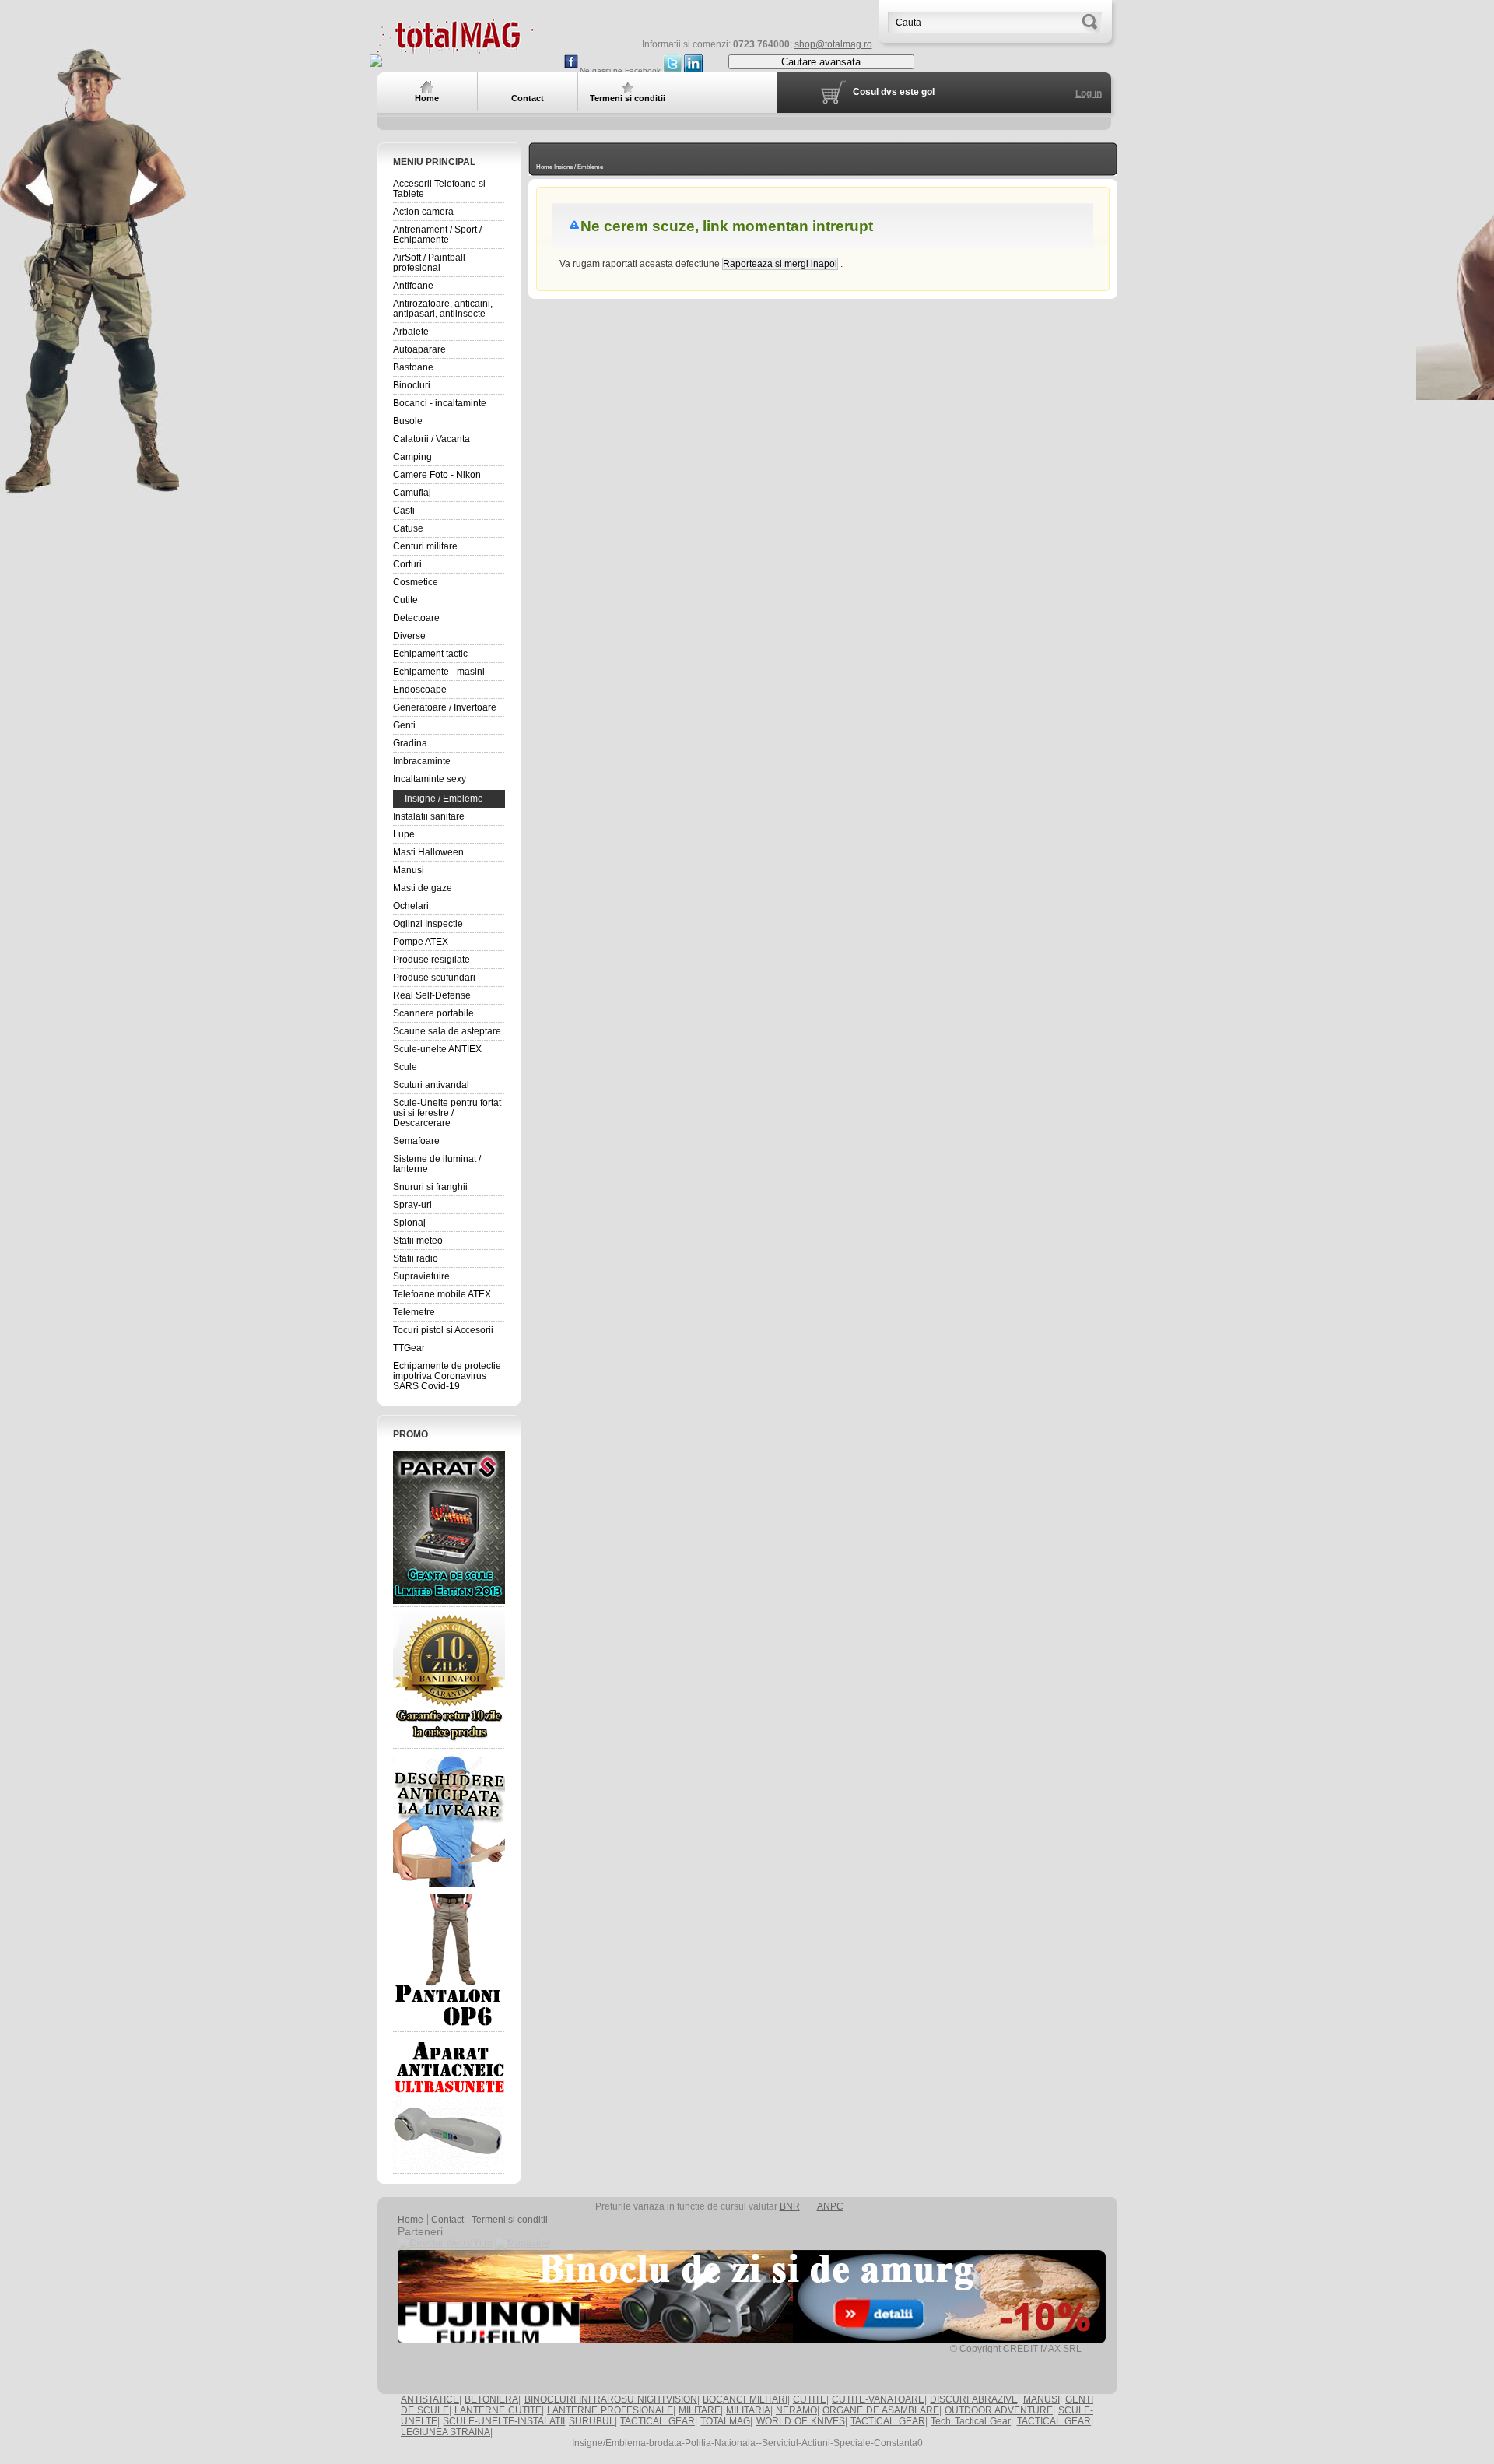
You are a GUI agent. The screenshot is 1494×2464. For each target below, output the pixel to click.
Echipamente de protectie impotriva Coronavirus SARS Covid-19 (447, 1376)
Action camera (423, 212)
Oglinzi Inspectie (428, 924)
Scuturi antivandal (431, 1085)
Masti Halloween (428, 852)
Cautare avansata (821, 62)
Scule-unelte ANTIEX (437, 1049)
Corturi (407, 564)
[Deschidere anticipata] (449, 1820)
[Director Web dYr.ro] (445, 2243)
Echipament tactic (430, 654)
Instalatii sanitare (429, 816)
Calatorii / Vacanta (431, 439)
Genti (404, 725)
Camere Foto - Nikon (437, 475)
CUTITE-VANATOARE (878, 2399)
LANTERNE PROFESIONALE (610, 2410)
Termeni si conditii (510, 2220)
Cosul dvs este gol (894, 92)
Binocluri (412, 385)
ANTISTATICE (430, 2399)
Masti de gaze (423, 888)
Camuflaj (412, 493)
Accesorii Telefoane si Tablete (439, 189)
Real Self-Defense (432, 995)
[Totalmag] (455, 49)
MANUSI (1042, 2399)
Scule (405, 1067)
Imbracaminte (422, 761)
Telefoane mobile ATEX (442, 1294)
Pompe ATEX (421, 942)
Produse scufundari (434, 978)
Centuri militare (425, 546)
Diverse (409, 636)
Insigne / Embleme (444, 799)
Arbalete (411, 332)
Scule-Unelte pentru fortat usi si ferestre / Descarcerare (447, 1113)
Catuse (408, 528)
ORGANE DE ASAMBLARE (881, 2410)
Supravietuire (421, 1276)
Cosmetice (416, 582)
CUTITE (810, 2399)
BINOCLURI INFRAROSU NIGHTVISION (611, 2399)
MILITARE (700, 2410)
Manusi (409, 870)
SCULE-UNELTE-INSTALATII (504, 2421)
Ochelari (411, 906)
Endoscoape (420, 690)
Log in (1089, 93)
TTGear (409, 1348)
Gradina (410, 743)
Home (544, 167)
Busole (408, 421)
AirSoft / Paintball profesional (429, 263)
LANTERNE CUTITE (498, 2410)
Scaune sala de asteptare (447, 1031)
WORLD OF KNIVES (801, 2421)
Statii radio (416, 1258)
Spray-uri (412, 1205)
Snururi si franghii (430, 1187)
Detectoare (416, 618)
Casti (404, 511)
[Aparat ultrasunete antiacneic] (449, 2103)
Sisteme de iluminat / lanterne (437, 1164)
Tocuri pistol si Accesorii (443, 1330)
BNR (790, 2206)
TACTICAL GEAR (657, 2421)
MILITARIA (748, 2410)
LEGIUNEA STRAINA (445, 2432)
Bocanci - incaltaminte (440, 403)
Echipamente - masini (439, 672)
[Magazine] (522, 2243)
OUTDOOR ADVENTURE (999, 2410)
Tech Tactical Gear (971, 2421)
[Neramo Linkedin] (693, 70)
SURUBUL (592, 2421)
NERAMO (796, 2410)
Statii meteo (418, 1241)
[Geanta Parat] (449, 1527)
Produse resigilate (431, 960)
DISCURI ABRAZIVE (973, 2399)
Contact (447, 2220)
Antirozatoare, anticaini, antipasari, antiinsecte (443, 309)
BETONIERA (491, 2399)
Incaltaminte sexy (430, 779)
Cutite (405, 600)
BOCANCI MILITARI (745, 2399)
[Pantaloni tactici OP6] (449, 1961)
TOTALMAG (725, 2421)
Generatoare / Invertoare (445, 707)
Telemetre (414, 1312)
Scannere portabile (433, 1013)
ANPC (830, 2206)
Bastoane (413, 367)
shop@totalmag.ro (833, 44)
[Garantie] (449, 1678)
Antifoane (413, 286)
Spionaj (409, 1223)
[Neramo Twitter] (672, 70)
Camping (412, 457)
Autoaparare (419, 349)
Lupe (404, 834)
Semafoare (416, 1141)
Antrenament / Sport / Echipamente (437, 235)
